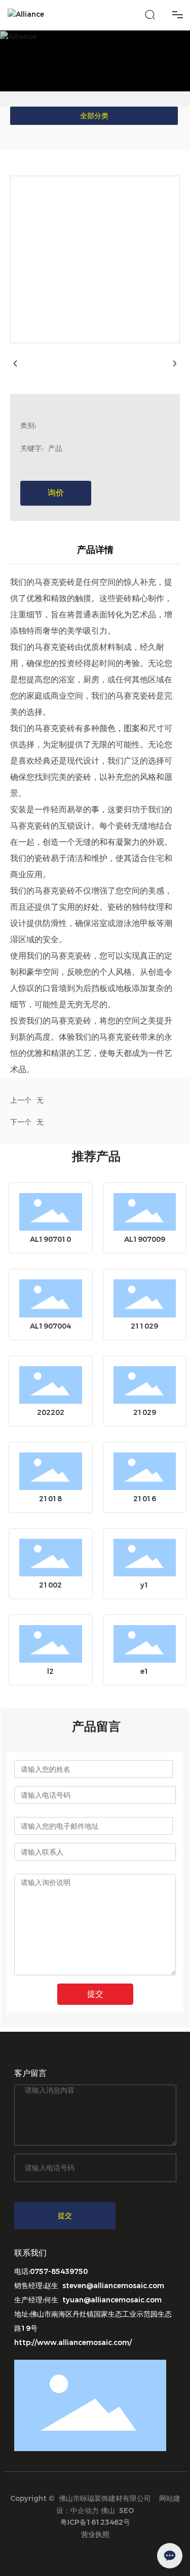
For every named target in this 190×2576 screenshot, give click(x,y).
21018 (50, 1499)
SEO (127, 2511)
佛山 (108, 2511)
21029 (145, 1412)
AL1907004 (50, 1326)
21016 (145, 1499)
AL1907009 (145, 1239)
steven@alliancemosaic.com (113, 2286)
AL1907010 (50, 1239)
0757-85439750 (59, 2271)
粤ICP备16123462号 (95, 2522)
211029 (144, 1326)
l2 (50, 1671)
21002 (50, 1585)
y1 (145, 1585)
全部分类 (94, 116)
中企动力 (85, 2511)
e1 (145, 1671)
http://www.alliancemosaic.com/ (73, 2342)
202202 (51, 1412)
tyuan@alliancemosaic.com (112, 2300)
